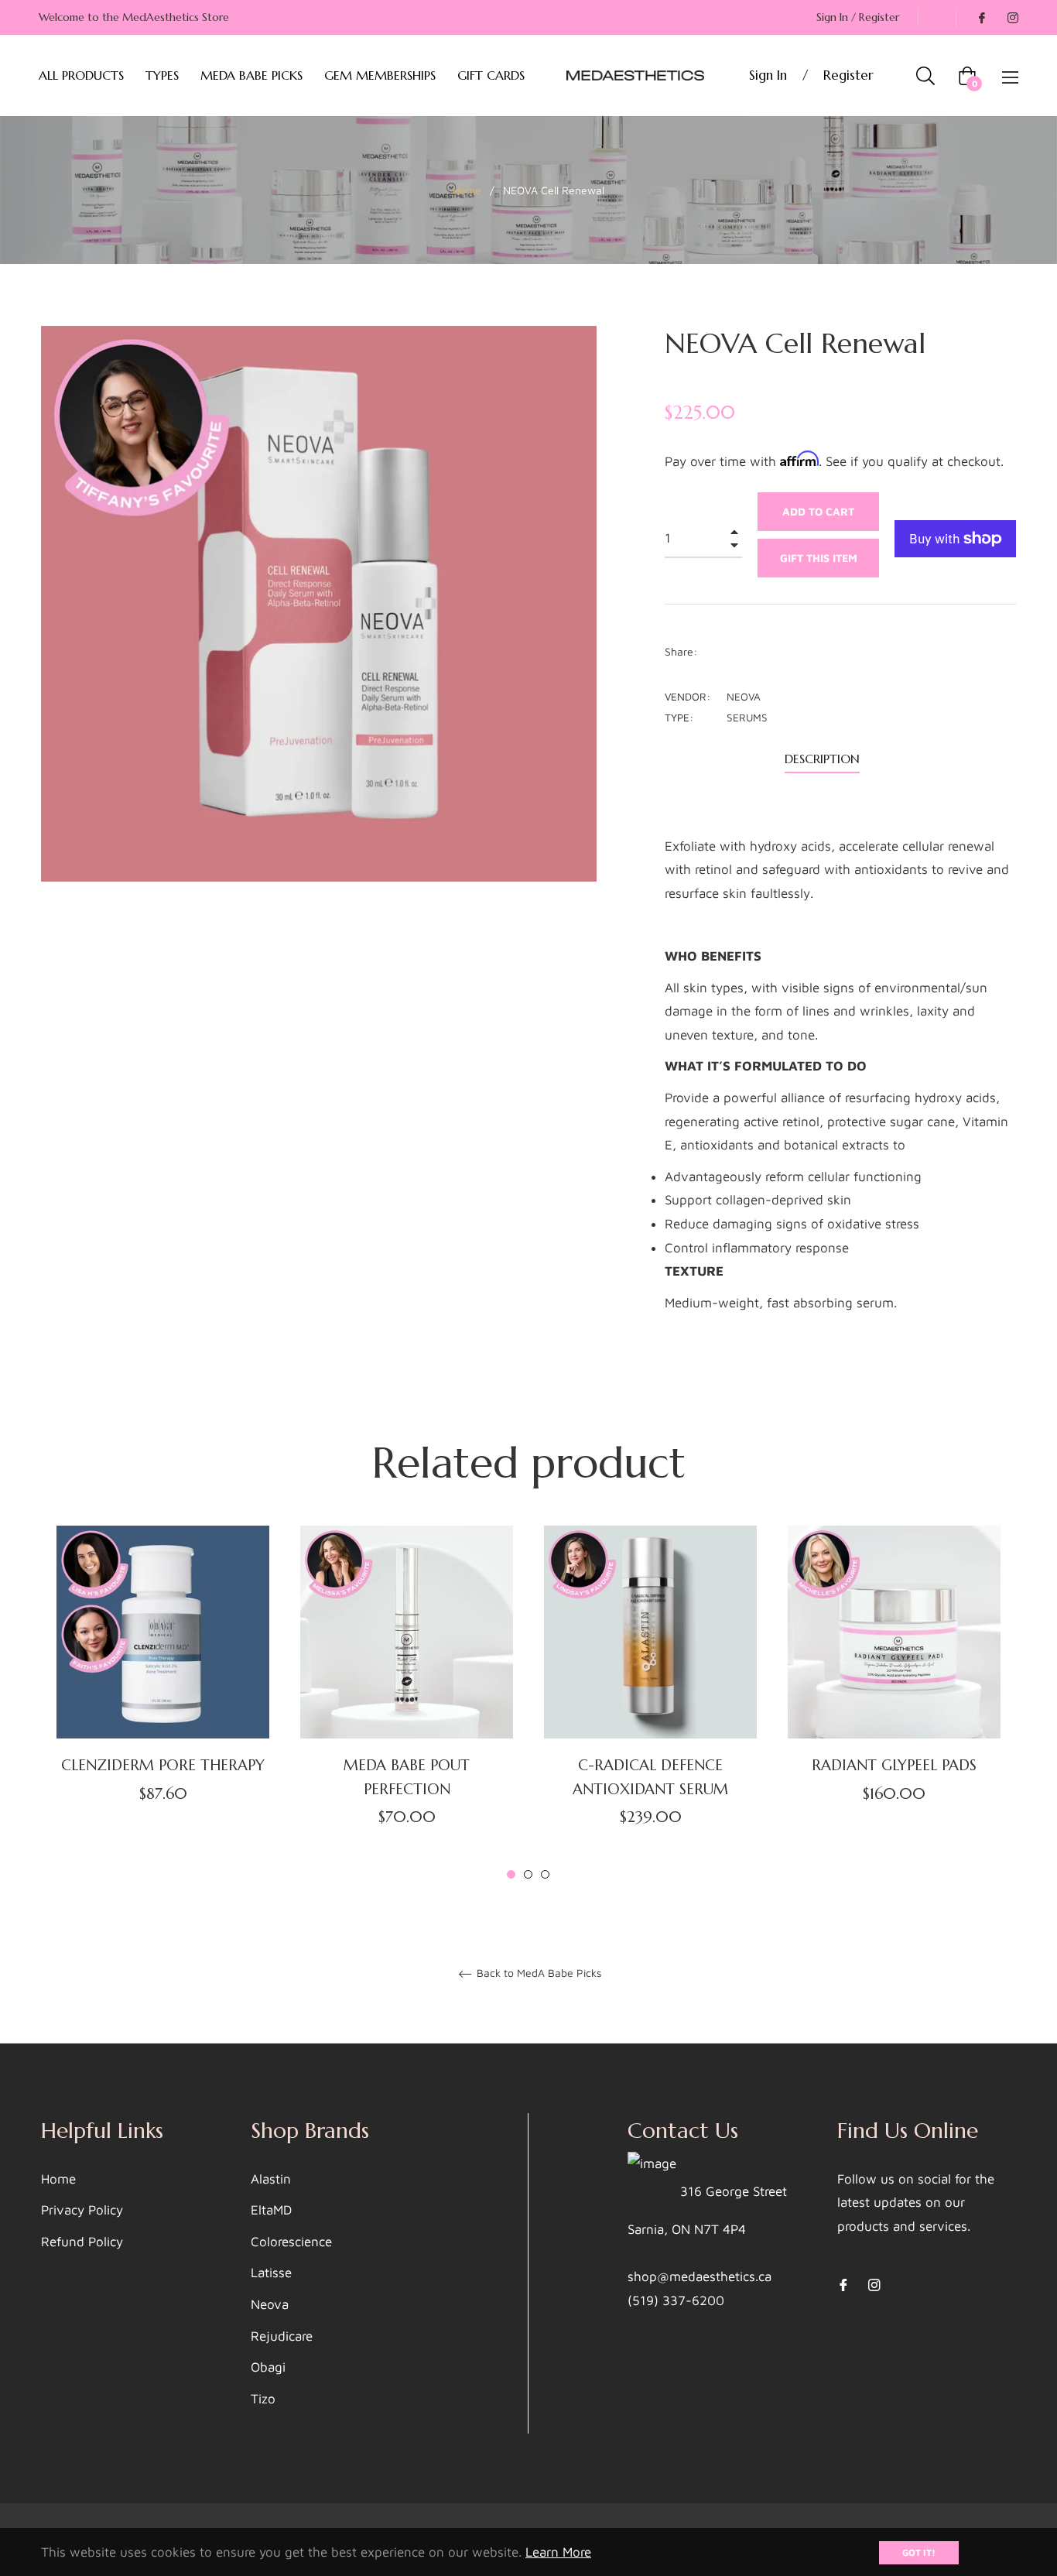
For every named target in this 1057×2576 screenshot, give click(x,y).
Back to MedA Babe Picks (537, 1973)
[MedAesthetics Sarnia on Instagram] (1012, 17)
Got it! (919, 2552)
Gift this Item (819, 558)
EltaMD (271, 2210)
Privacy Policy (82, 2210)
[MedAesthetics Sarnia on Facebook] (981, 17)
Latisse (271, 2273)
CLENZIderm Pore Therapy (163, 1765)
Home (467, 190)
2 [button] (528, 1874)
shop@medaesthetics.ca (700, 2276)
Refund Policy (82, 2242)
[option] (163, 1692)
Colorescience (291, 2242)
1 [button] (511, 1874)
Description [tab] (822, 759)
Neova (270, 2304)
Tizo (263, 2399)
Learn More (558, 2552)
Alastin (271, 2179)
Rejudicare (282, 2336)
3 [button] (545, 1874)
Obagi (268, 2367)
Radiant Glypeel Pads (894, 1765)
